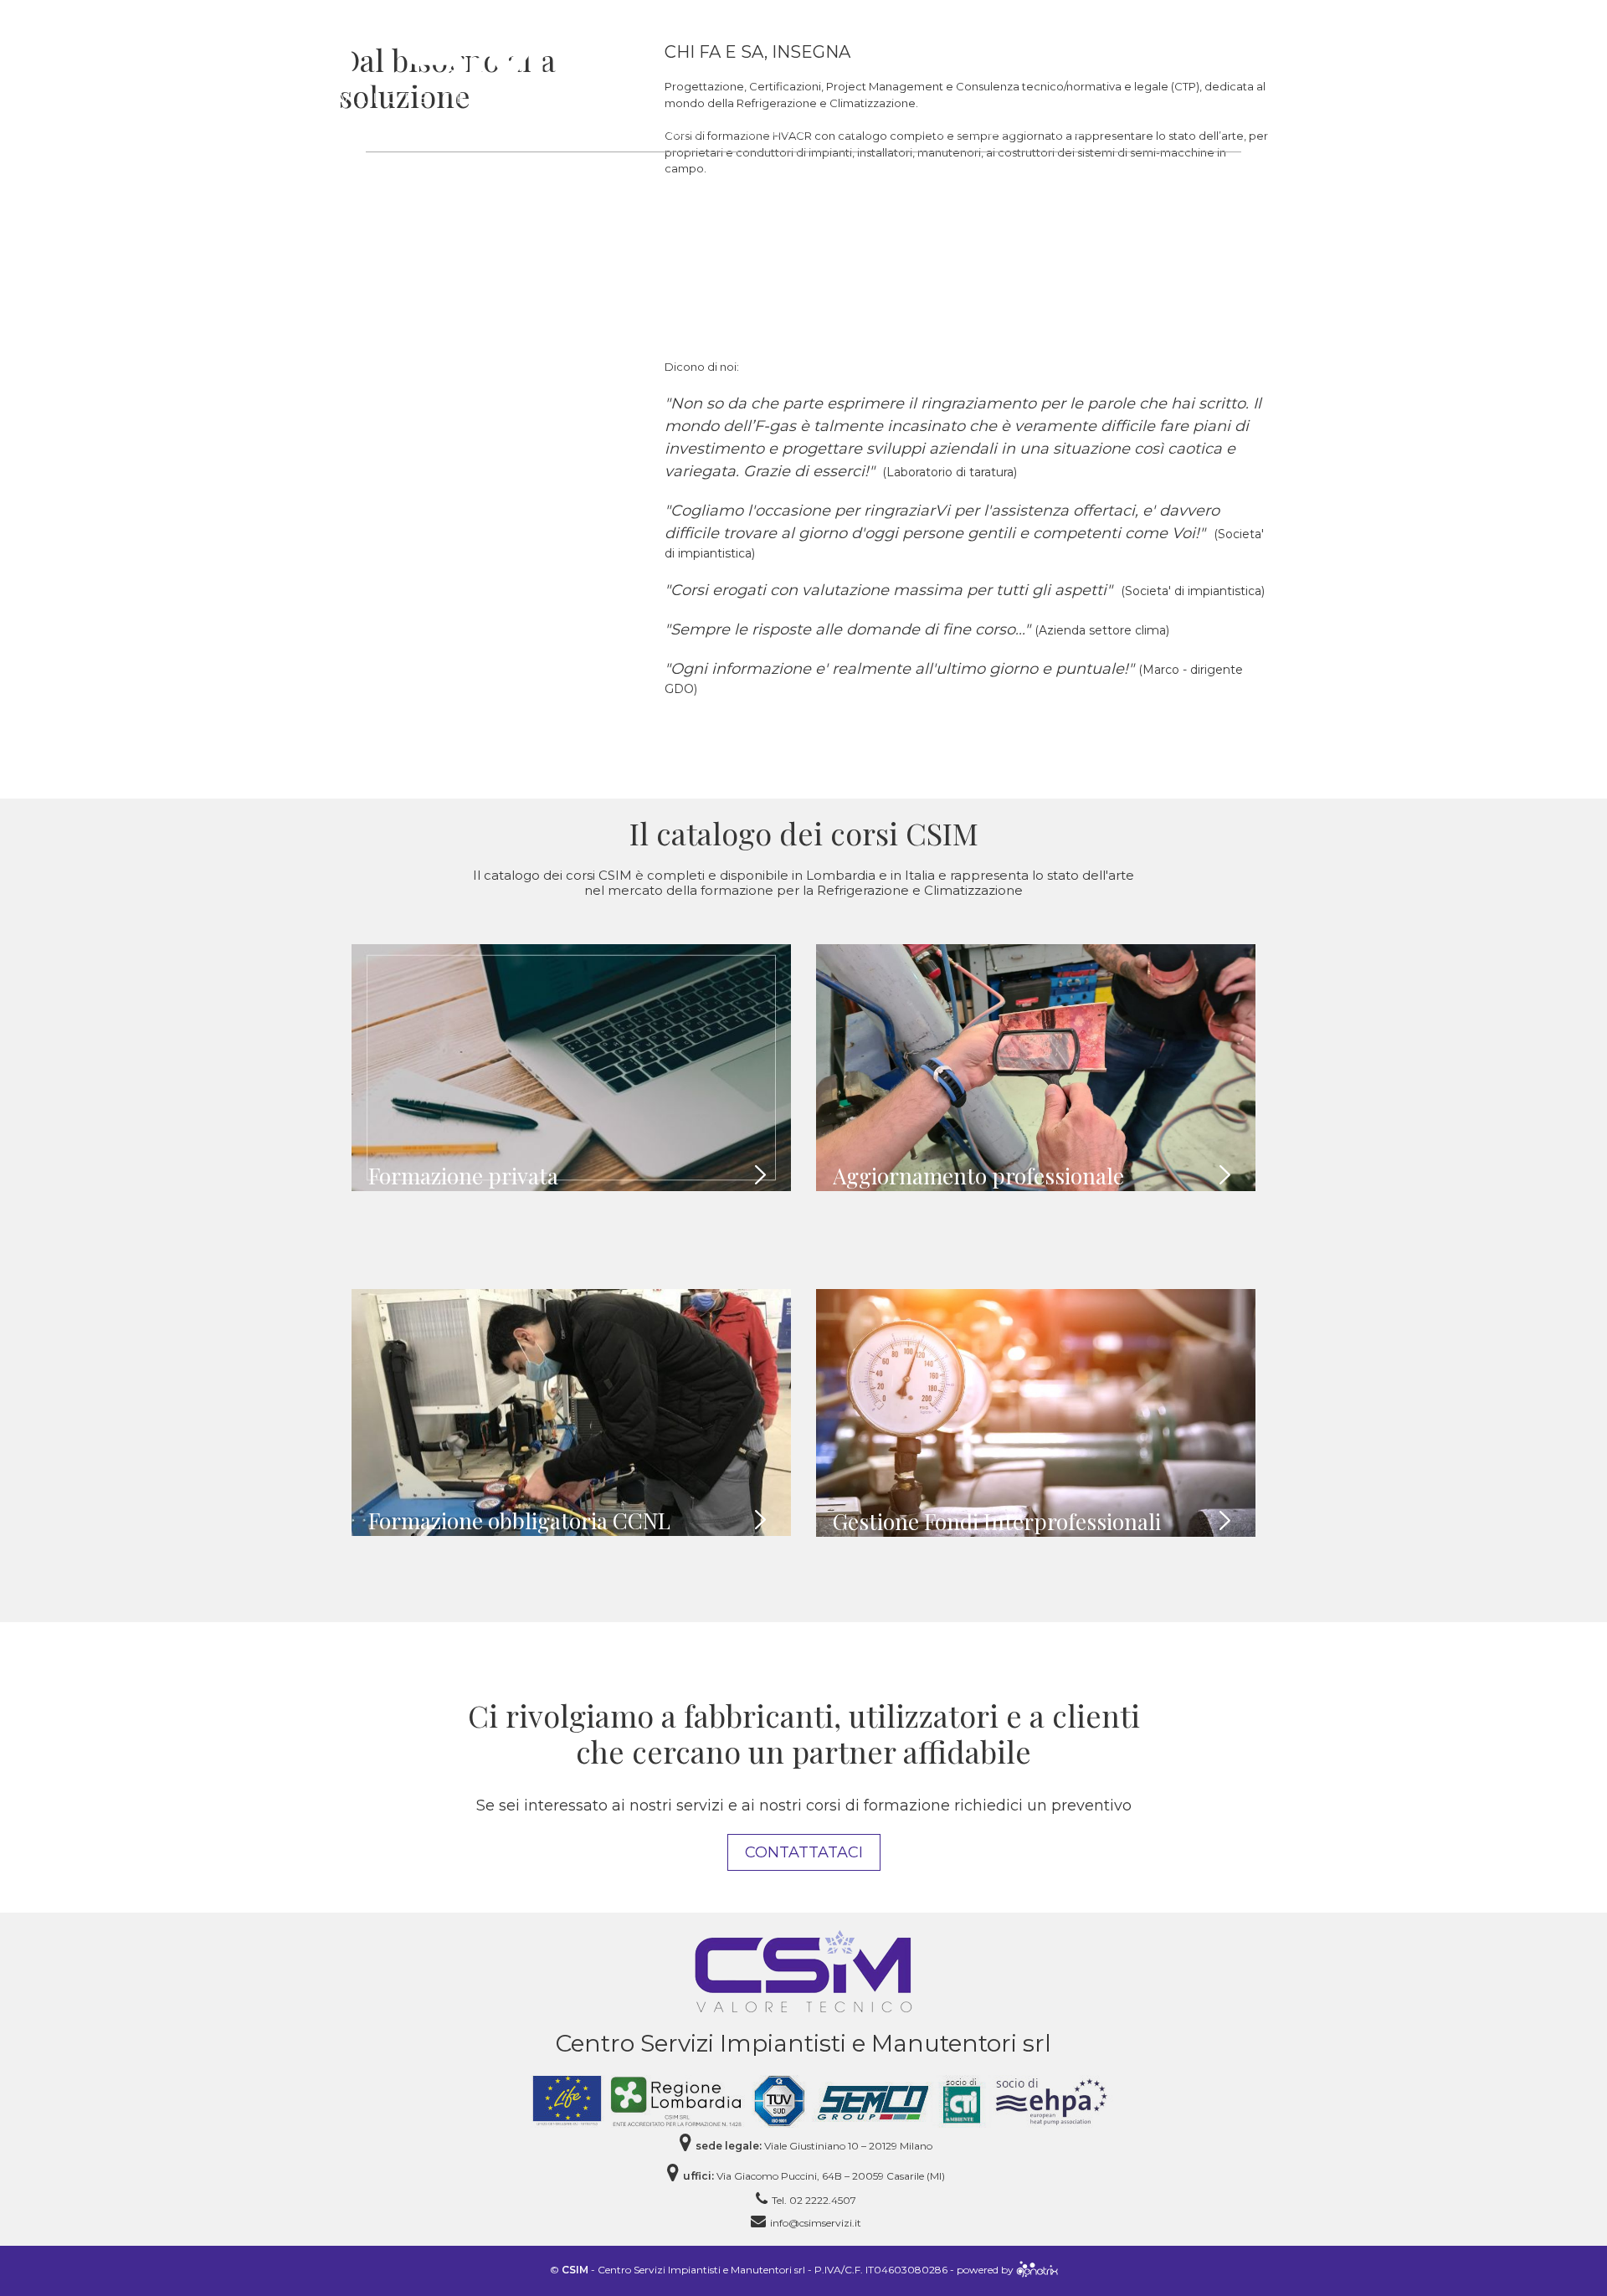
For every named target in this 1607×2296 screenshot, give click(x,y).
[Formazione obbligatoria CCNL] (571, 1413)
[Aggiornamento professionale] (1036, 1068)
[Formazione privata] (571, 1068)
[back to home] (803, 1970)
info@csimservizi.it (816, 2223)
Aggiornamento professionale (978, 1176)
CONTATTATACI (804, 1852)
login (1183, 42)
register (1245, 42)
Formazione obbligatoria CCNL (519, 1520)
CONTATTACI (1096, 42)
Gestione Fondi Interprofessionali (997, 1521)
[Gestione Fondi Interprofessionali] (1036, 1413)
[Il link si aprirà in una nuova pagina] (1037, 2270)
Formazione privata (463, 1176)
